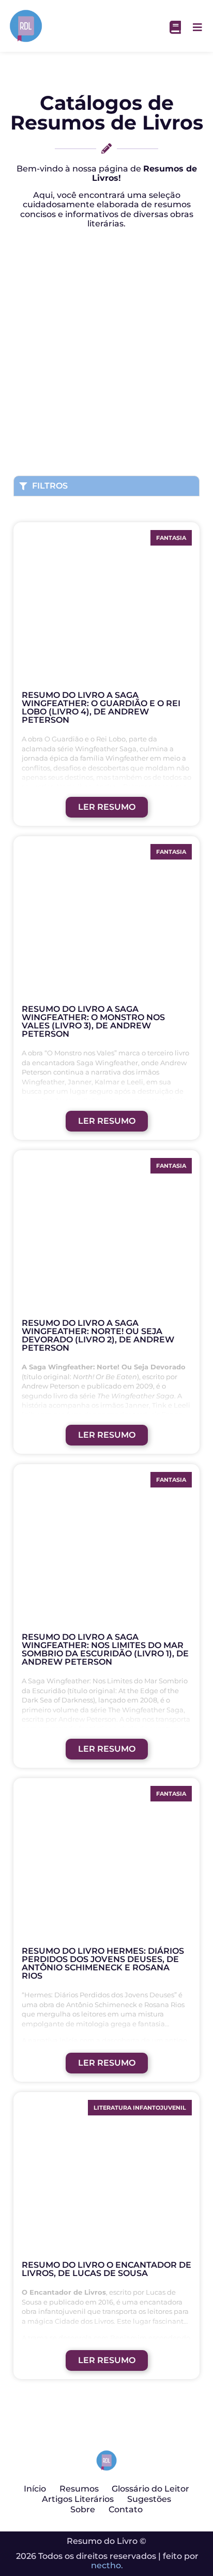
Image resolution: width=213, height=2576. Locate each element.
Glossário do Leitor (150, 2489)
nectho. (107, 2565)
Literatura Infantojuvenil (140, 2108)
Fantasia (171, 538)
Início (35, 2489)
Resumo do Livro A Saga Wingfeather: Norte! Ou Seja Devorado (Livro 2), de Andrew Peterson (98, 1335)
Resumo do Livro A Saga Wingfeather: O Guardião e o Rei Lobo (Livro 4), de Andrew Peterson (101, 707)
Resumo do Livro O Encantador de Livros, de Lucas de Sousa (106, 2269)
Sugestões (149, 2499)
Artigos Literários (78, 2499)
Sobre (83, 2509)
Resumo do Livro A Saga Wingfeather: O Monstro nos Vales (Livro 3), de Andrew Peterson (93, 1021)
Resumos (79, 2489)
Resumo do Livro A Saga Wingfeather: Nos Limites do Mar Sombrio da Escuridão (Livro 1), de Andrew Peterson (105, 1649)
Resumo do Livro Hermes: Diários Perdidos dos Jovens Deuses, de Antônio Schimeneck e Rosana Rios (103, 1963)
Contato (126, 2509)
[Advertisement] (106, 353)
